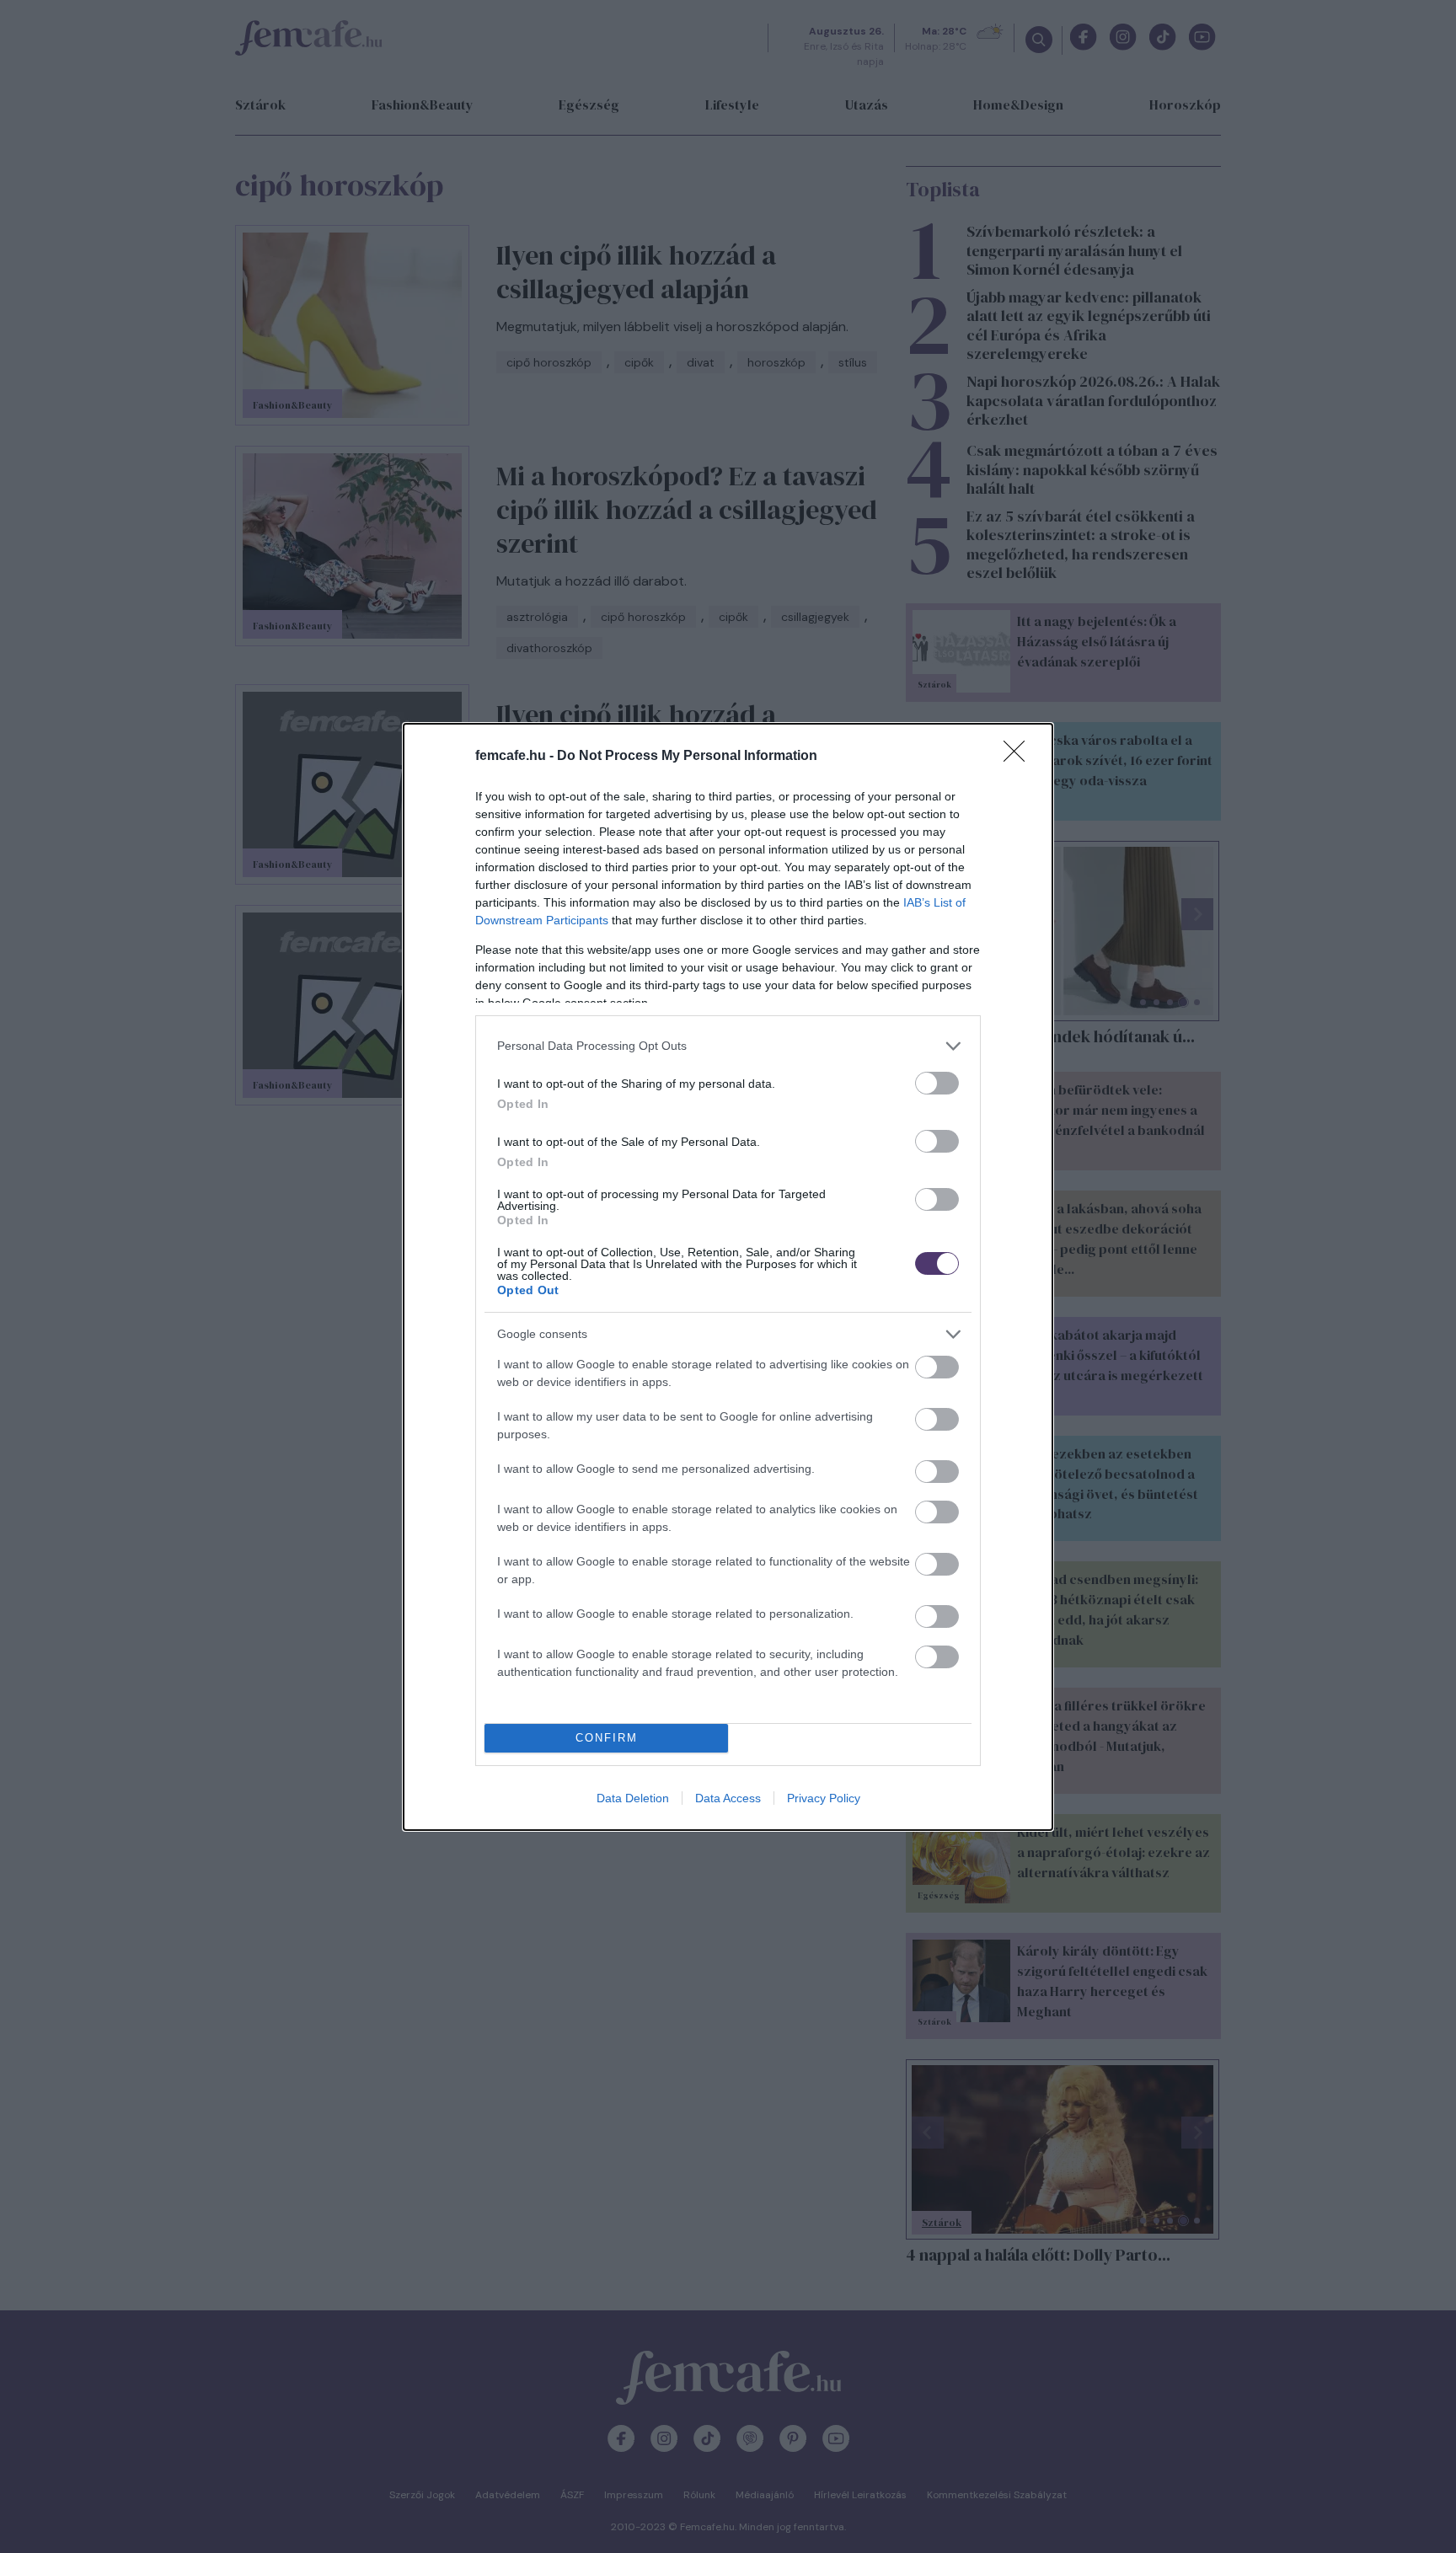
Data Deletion (633, 1798)
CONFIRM (607, 1738)
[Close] (1020, 757)
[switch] (937, 1083)
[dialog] (728, 1277)
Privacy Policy (824, 1798)
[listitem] (728, 1046)
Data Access (728, 1798)
